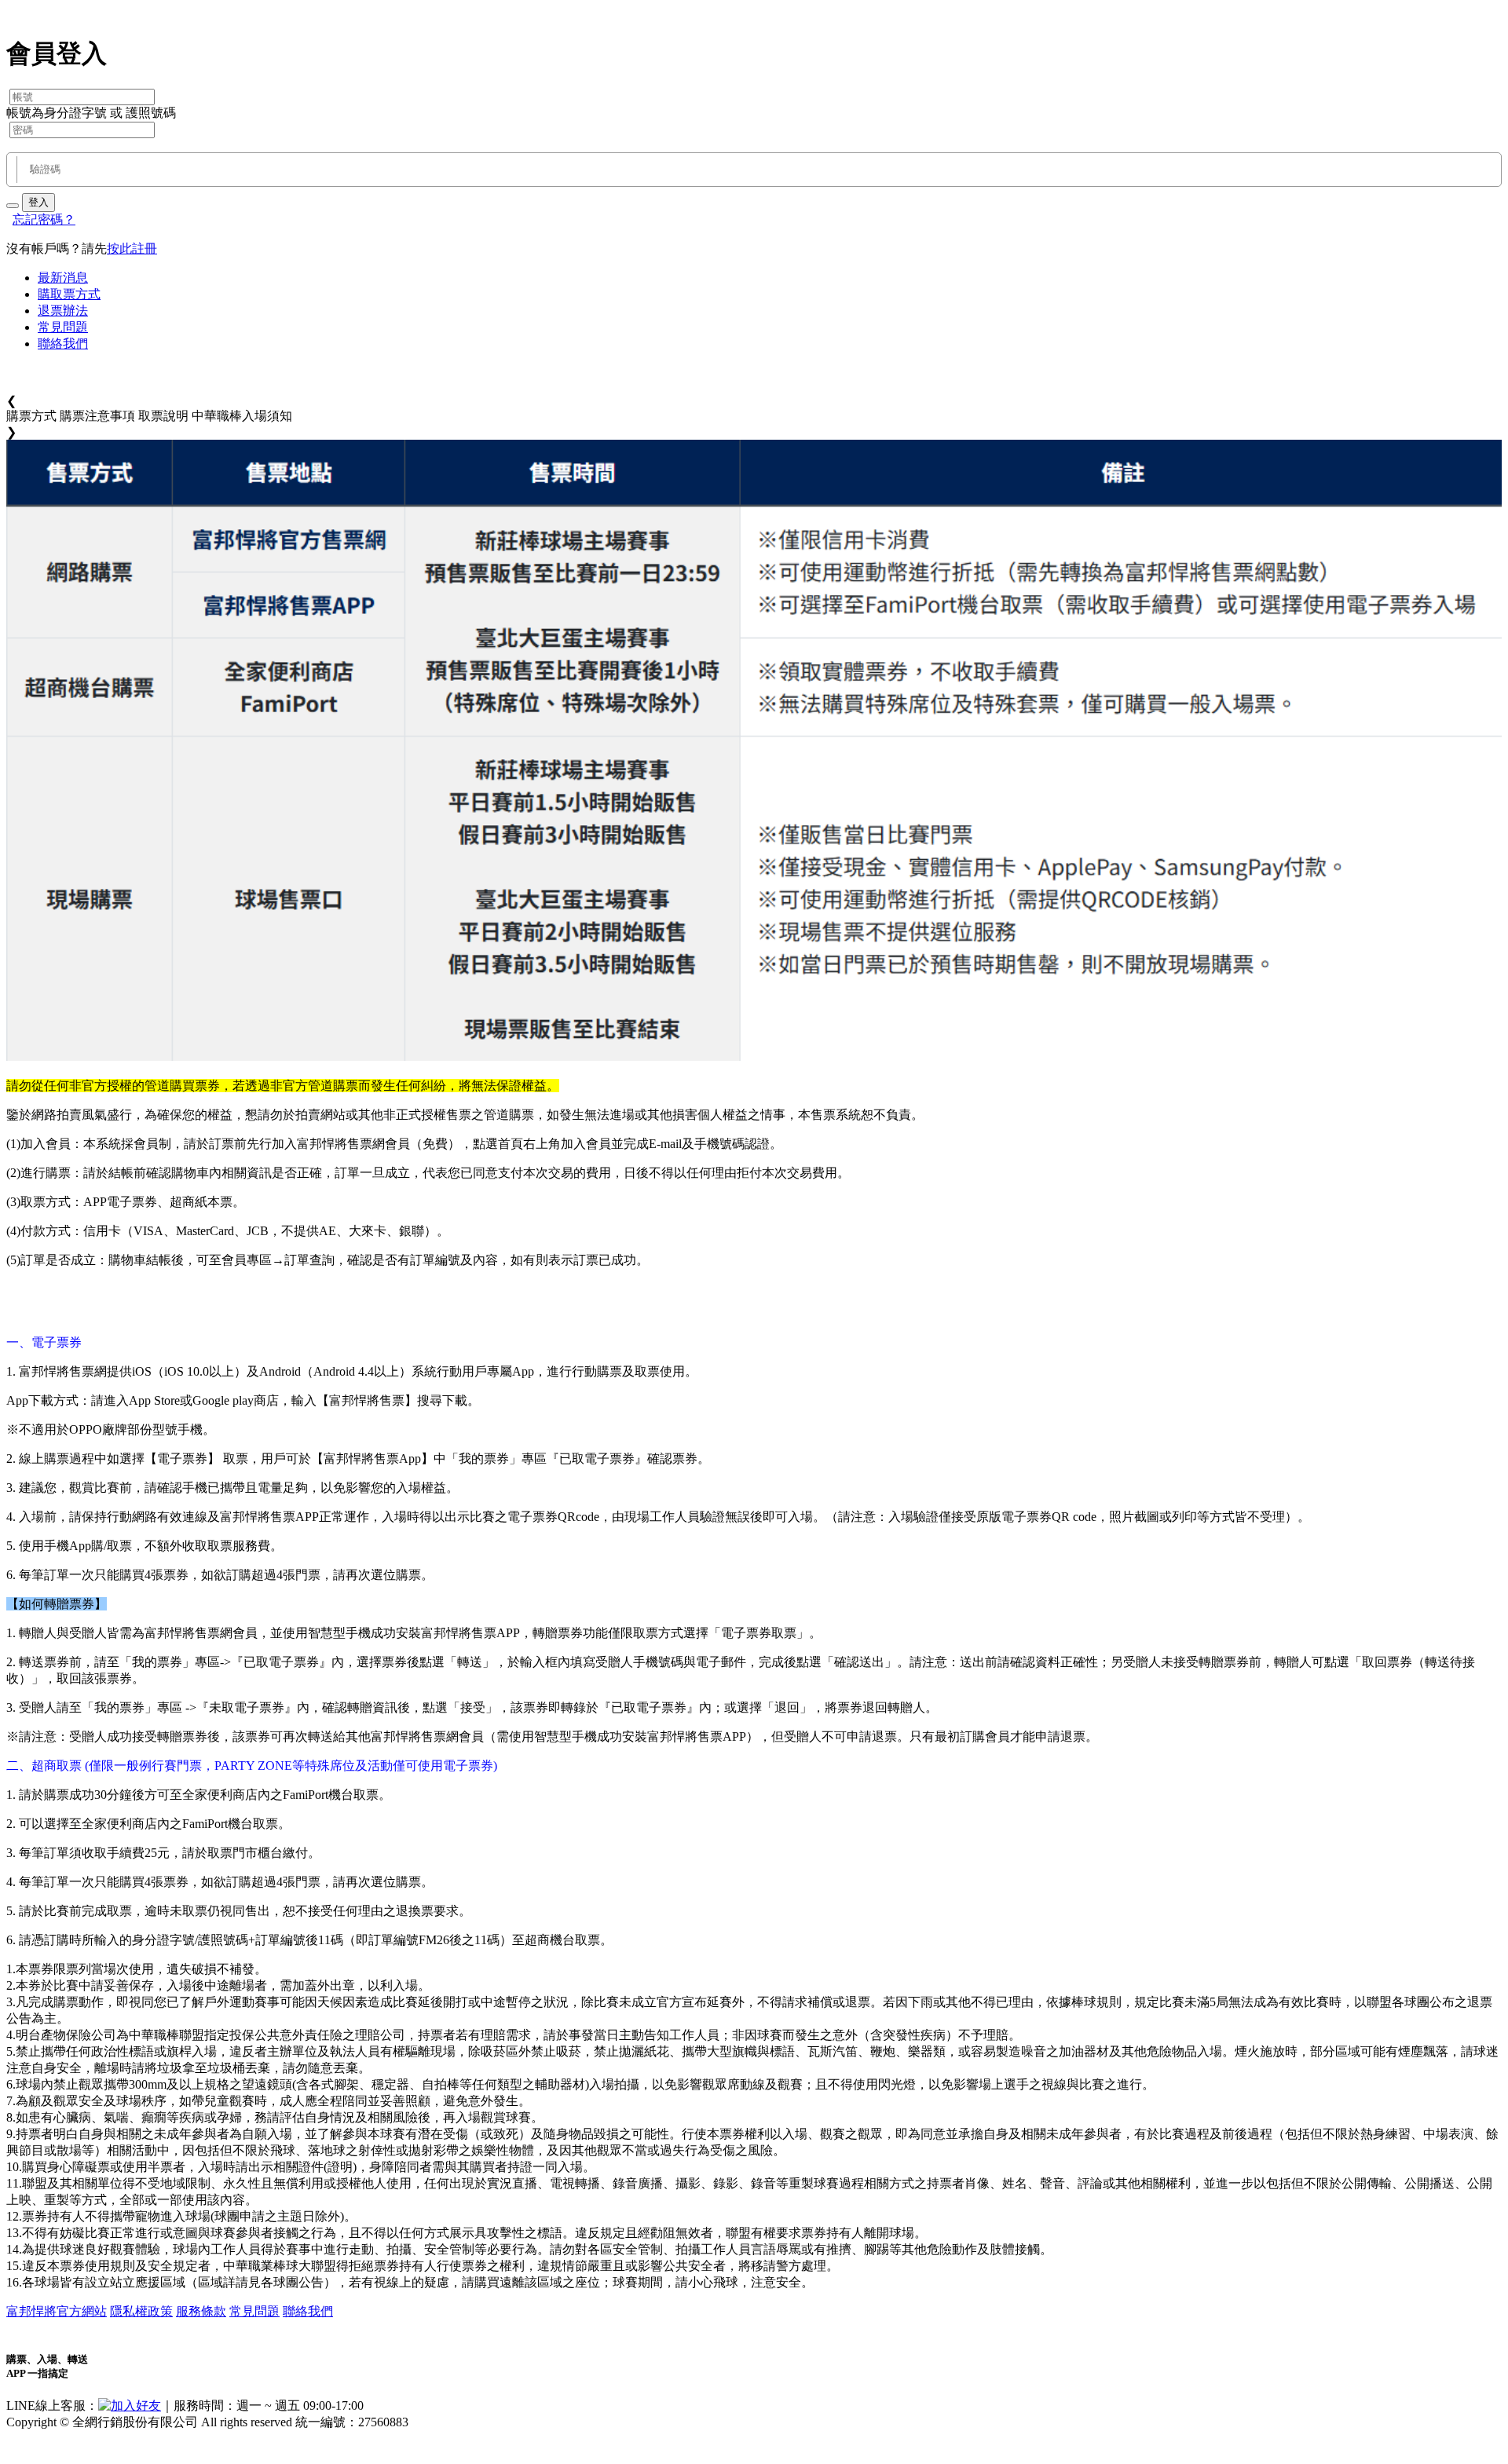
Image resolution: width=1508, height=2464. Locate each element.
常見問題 (63, 327)
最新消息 (63, 278)
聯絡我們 (63, 344)
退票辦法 (63, 311)
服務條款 (201, 2311)
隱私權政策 (141, 2311)
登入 (38, 202)
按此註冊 (132, 249)
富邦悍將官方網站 (57, 2311)
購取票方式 (69, 294)
